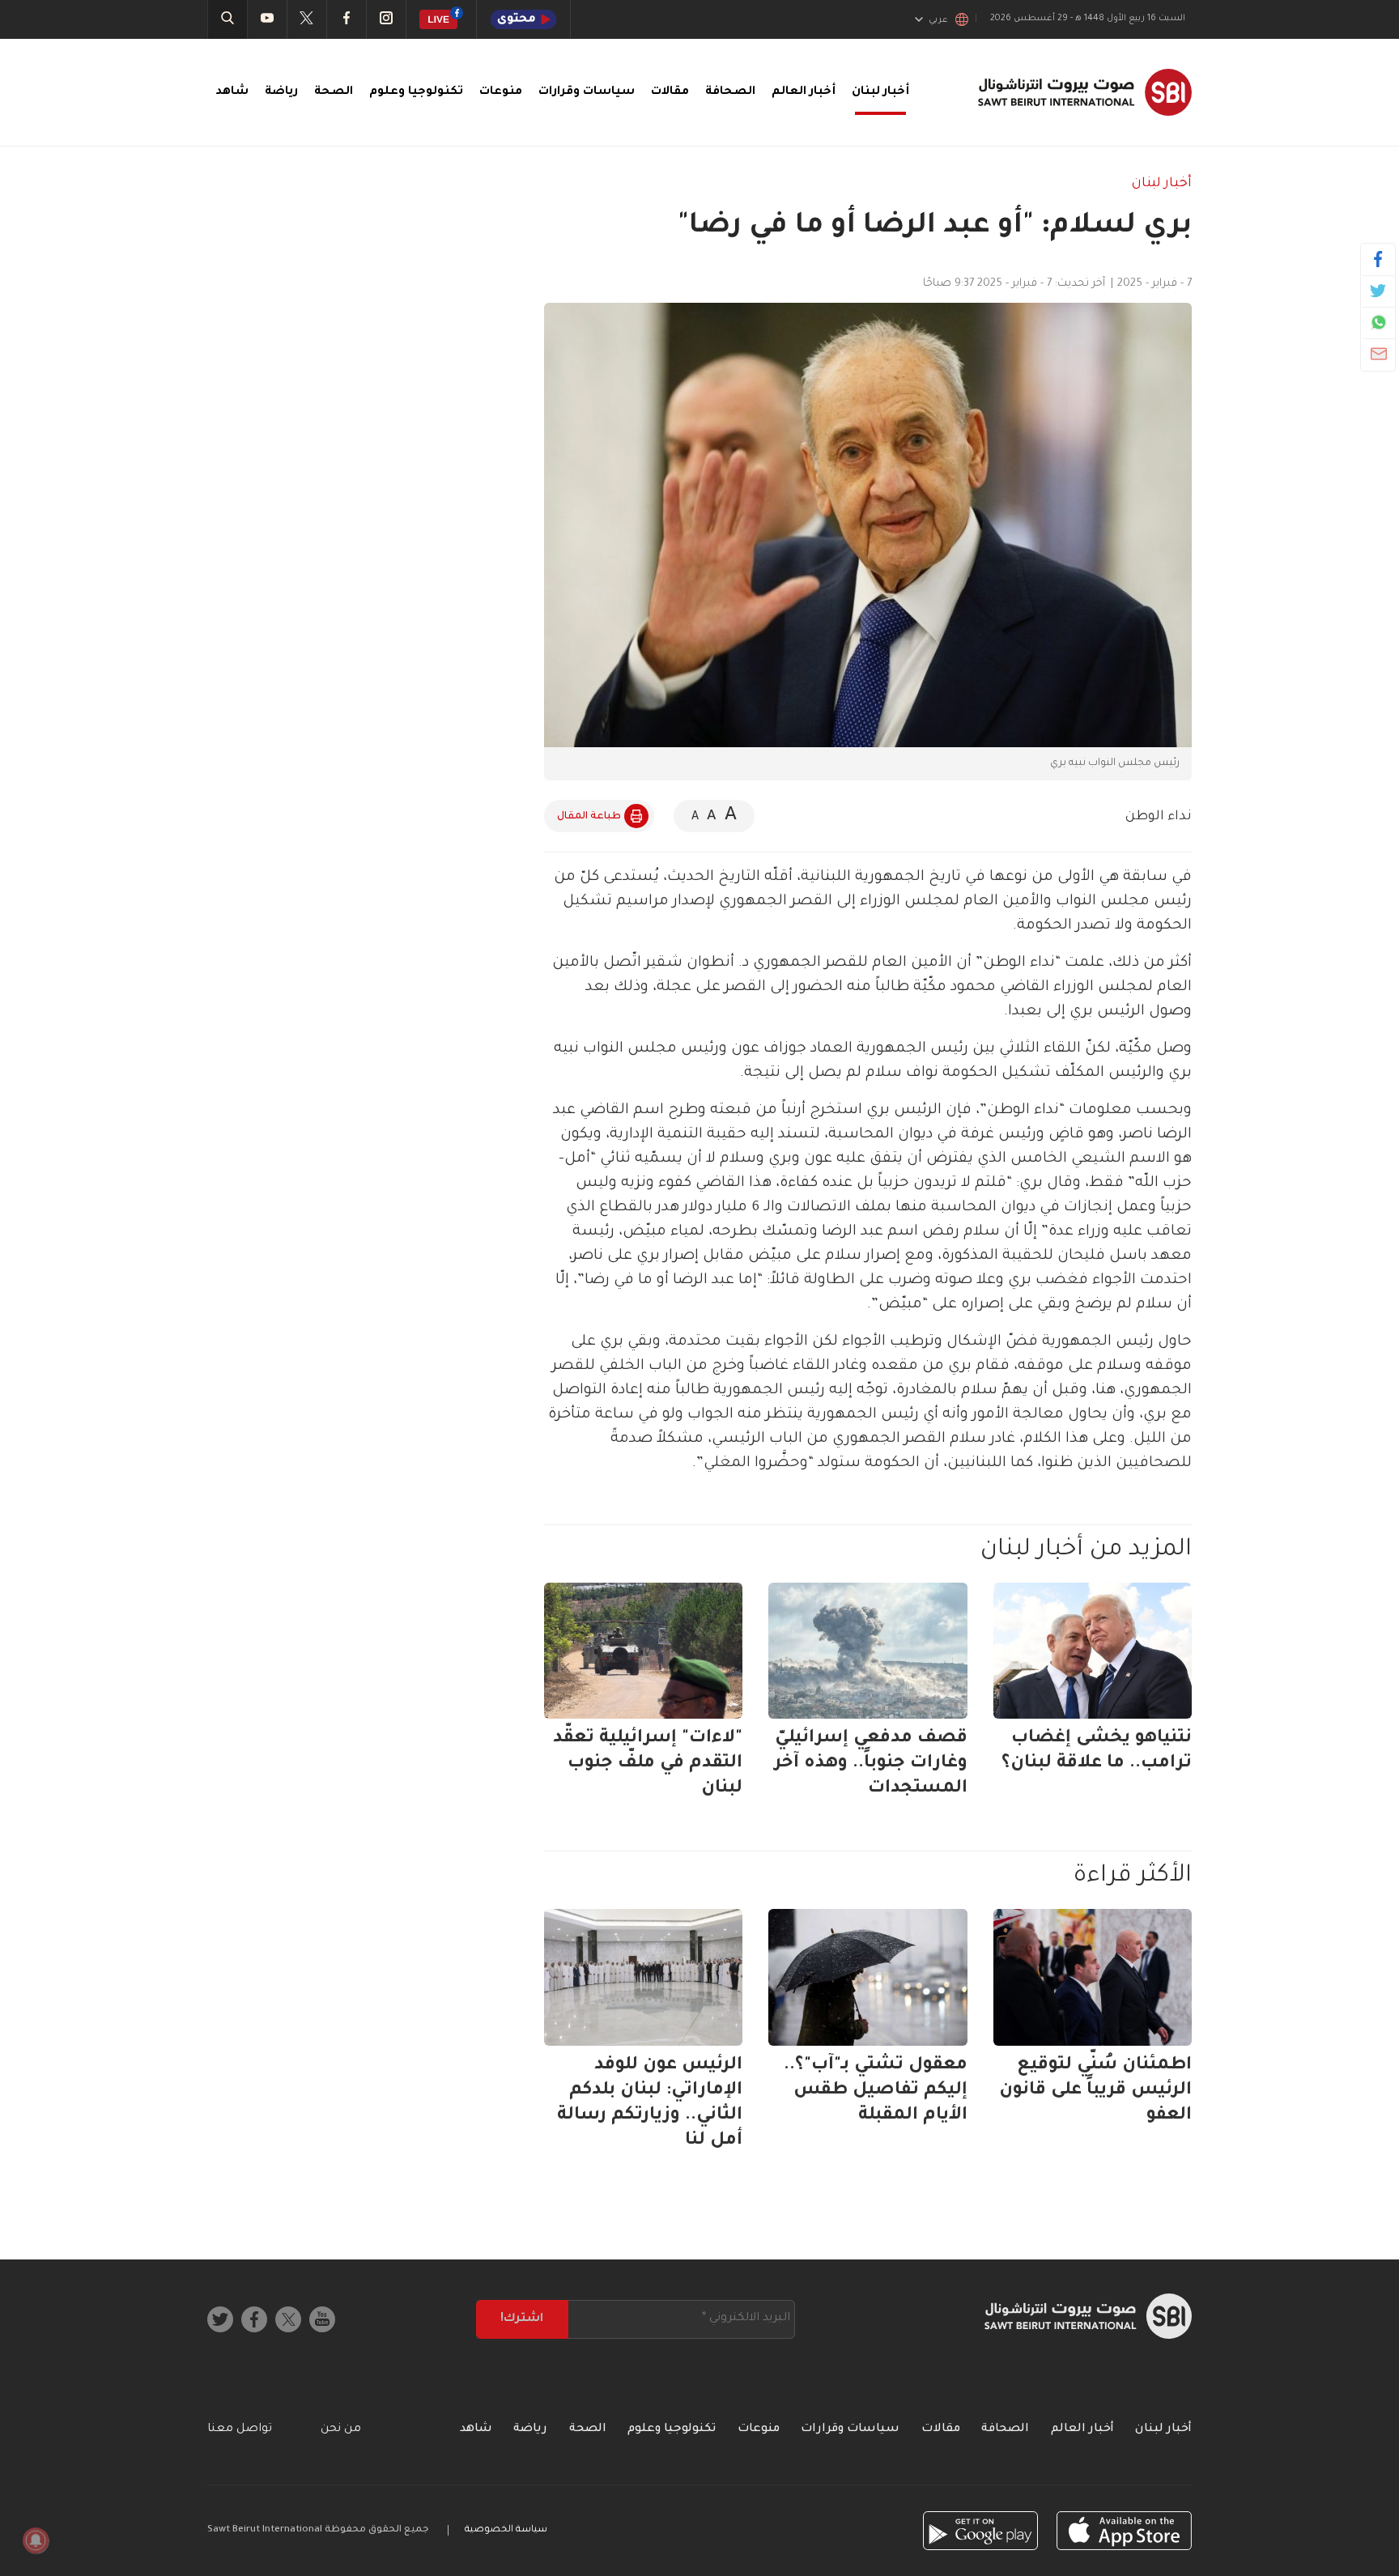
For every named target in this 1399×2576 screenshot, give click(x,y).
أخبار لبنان (880, 92)
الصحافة (730, 92)
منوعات (501, 92)
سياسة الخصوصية (506, 2530)
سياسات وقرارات (587, 92)
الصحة (334, 92)
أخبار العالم (804, 92)
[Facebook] (1378, 259)
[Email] (1378, 354)
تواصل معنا (240, 2429)
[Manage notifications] (36, 2540)
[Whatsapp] (1378, 322)
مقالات (670, 92)
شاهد (232, 92)
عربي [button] (938, 20)
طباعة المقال (589, 817)
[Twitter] (1378, 291)
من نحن (341, 2429)
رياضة (281, 92)
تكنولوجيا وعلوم (416, 92)
